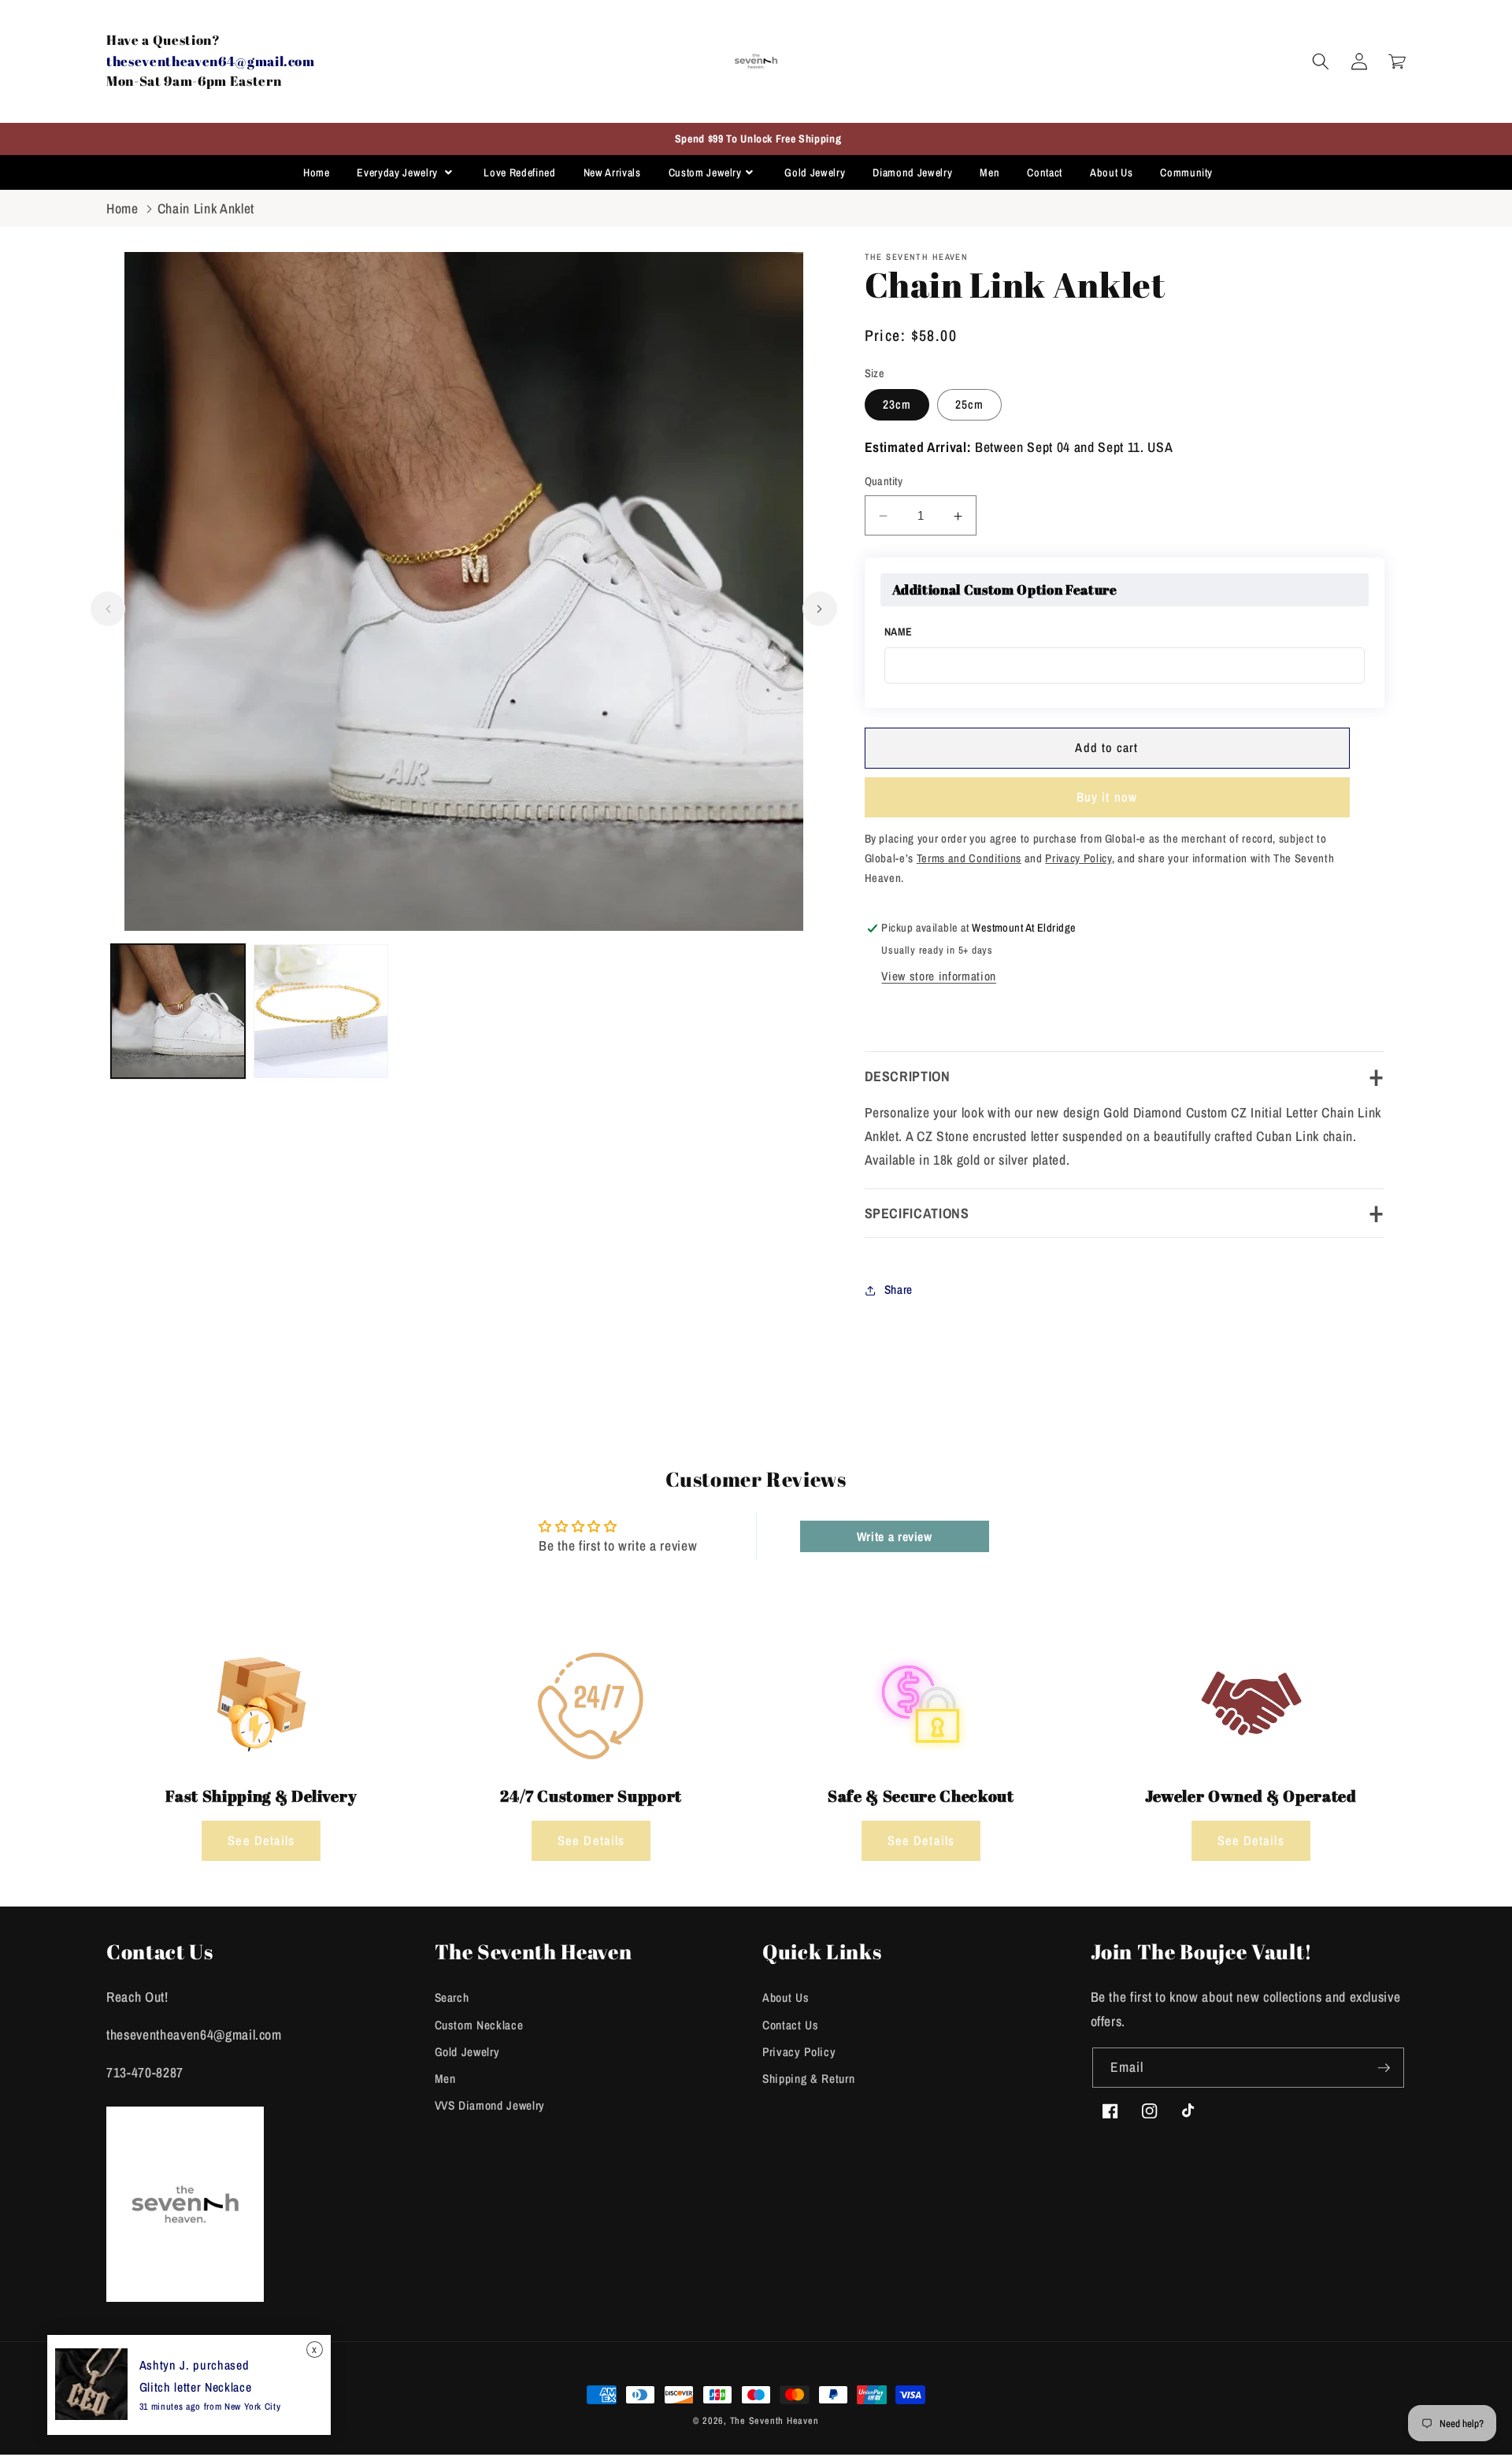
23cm (897, 405)
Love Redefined (519, 172)
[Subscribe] (1384, 2068)
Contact (1045, 172)
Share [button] (899, 1290)
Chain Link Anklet (206, 208)
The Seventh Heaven (775, 2420)
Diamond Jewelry (912, 172)
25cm (969, 405)
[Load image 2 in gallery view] (321, 1012)
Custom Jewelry (705, 172)
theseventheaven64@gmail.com (211, 61)
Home (317, 172)
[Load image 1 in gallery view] (178, 1012)
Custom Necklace (479, 2025)
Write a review (895, 1536)
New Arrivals (612, 172)
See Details (261, 1840)
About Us (1111, 172)
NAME (899, 632)
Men (989, 172)
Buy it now (1107, 798)
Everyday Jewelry (398, 172)
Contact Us (791, 2025)
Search (452, 1997)
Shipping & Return (808, 2079)
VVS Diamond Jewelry (490, 2105)
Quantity (884, 482)
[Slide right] (820, 609)
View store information (939, 976)
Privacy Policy (799, 2052)
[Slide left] (108, 609)
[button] (1321, 61)
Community (1186, 172)
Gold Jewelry (815, 172)
